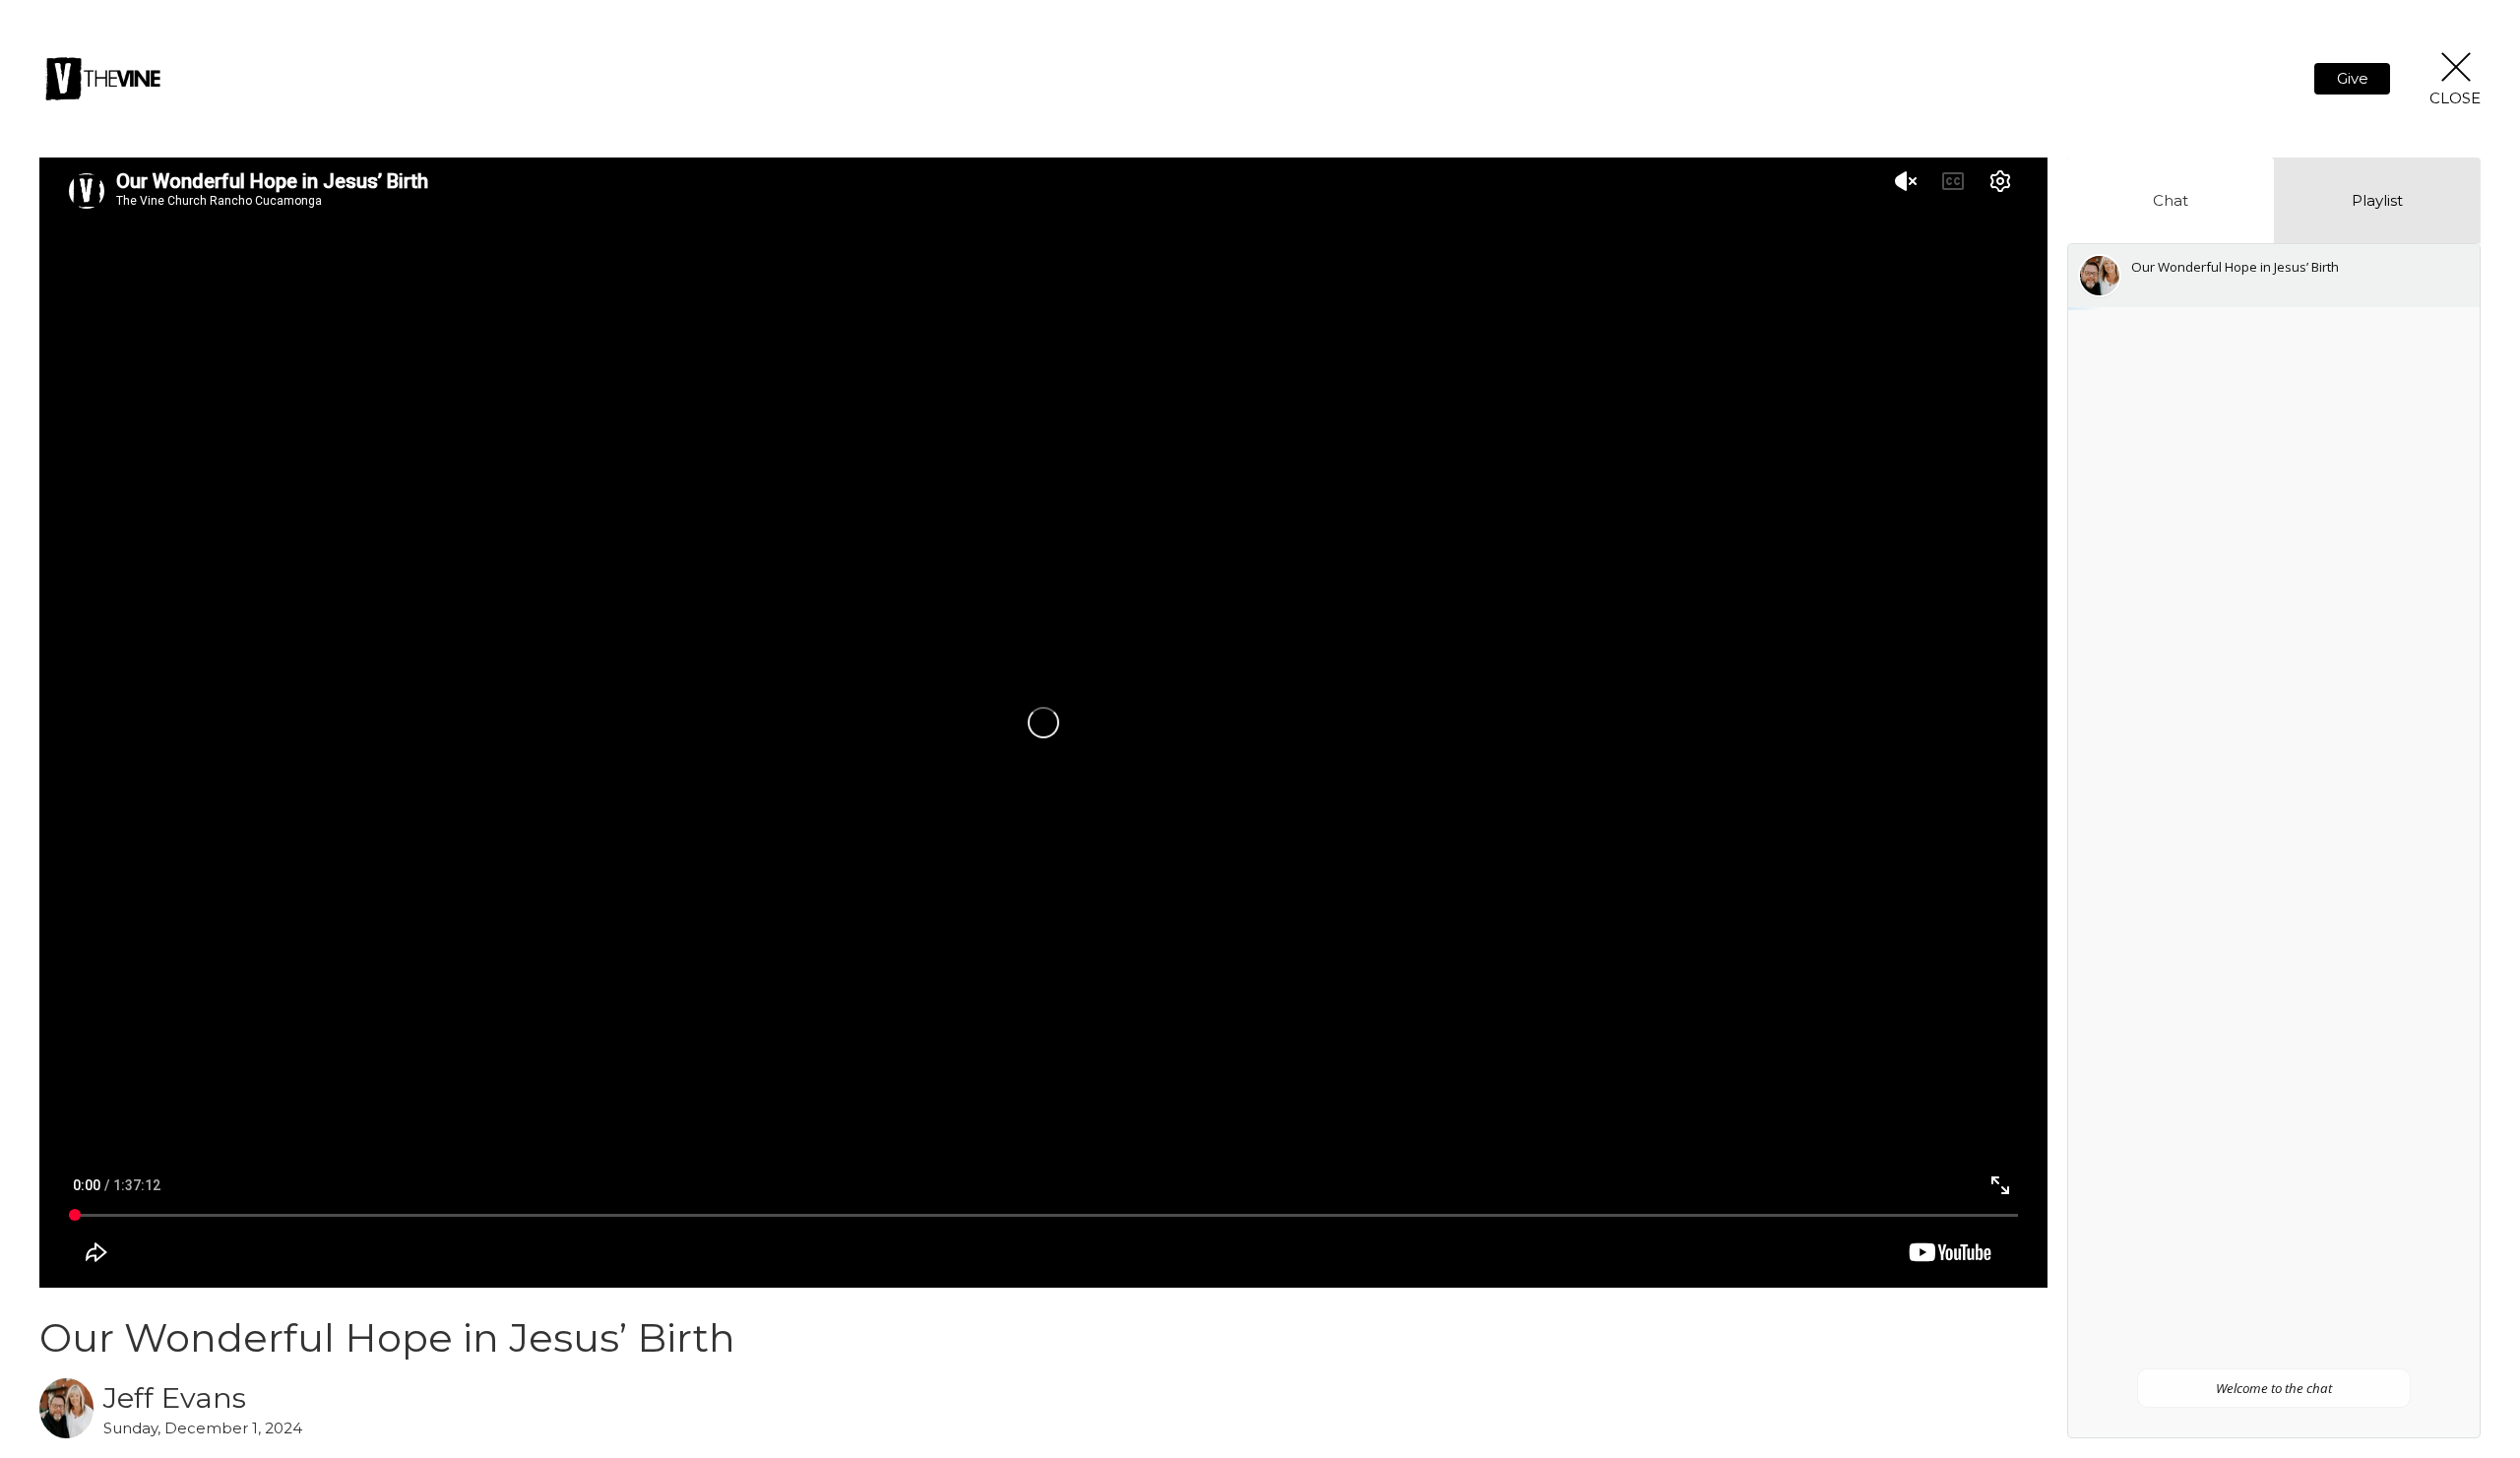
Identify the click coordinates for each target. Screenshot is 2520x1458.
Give (2353, 78)
